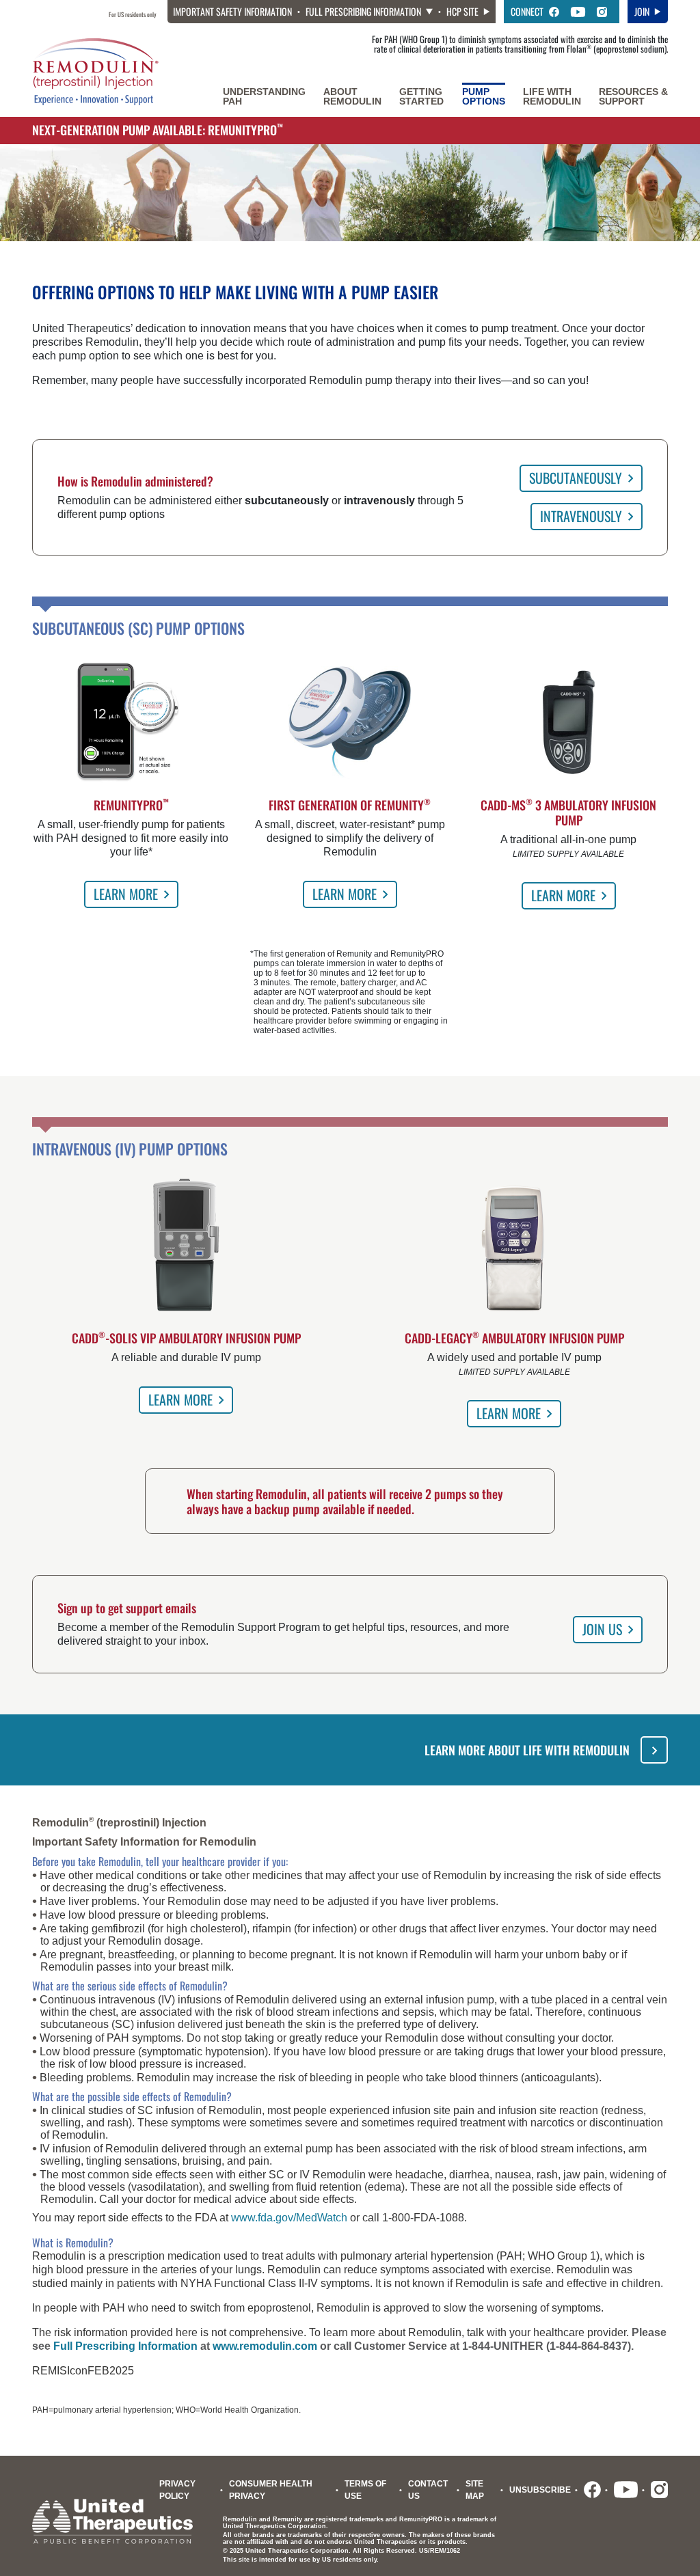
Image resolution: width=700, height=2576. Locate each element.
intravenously (581, 516)
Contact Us (428, 2490)
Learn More (126, 894)
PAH (264, 96)
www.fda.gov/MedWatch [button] (289, 2218)
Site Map (475, 2490)
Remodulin (352, 96)
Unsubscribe (540, 2490)
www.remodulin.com (265, 2346)
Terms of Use (365, 2490)
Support (633, 96)
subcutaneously (576, 478)
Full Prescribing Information (363, 11)
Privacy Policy (177, 2490)
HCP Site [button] (462, 11)
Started (421, 96)
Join (642, 11)
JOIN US (602, 1629)
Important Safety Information (232, 12)
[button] (554, 12)
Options (484, 96)
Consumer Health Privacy (271, 2490)
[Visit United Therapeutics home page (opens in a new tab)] (112, 2520)
